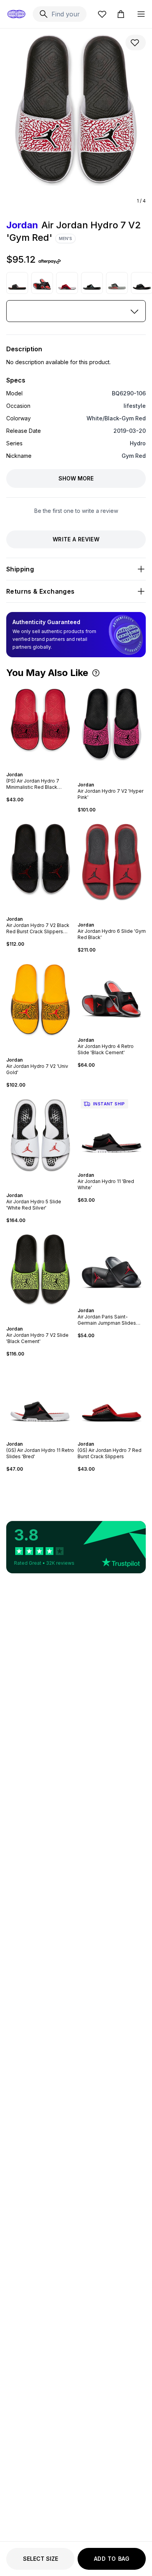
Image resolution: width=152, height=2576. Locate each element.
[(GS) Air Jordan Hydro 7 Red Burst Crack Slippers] (112, 1399)
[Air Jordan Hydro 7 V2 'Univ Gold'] (40, 1005)
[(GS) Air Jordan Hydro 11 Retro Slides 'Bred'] (40, 1399)
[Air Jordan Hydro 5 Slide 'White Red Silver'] (40, 1140)
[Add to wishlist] (136, 43)
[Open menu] (141, 14)
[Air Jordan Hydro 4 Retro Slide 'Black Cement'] (42, 283)
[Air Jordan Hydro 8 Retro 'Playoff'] (17, 283)
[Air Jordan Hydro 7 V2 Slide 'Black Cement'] (40, 1275)
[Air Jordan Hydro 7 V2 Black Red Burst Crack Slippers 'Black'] (40, 865)
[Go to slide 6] (120, 1033)
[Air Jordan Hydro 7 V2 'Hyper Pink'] (112, 730)
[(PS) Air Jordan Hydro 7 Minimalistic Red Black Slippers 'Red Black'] (40, 725)
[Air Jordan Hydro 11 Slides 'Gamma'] (92, 283)
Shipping (20, 569)
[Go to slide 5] (117, 1033)
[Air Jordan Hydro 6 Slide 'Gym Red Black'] (112, 867)
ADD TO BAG (112, 2559)
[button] (96, 673)
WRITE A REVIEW (76, 539)
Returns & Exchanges (41, 591)
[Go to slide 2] (39, 768)
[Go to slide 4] (45, 768)
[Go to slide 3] (42, 768)
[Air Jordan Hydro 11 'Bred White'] (112, 1130)
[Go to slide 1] (36, 768)
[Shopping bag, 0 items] (121, 14)
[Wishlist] (102, 14)
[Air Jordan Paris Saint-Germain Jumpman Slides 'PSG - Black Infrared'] (112, 1266)
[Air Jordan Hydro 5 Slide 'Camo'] (117, 283)
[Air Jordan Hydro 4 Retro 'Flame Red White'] (67, 283)
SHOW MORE (76, 478)
